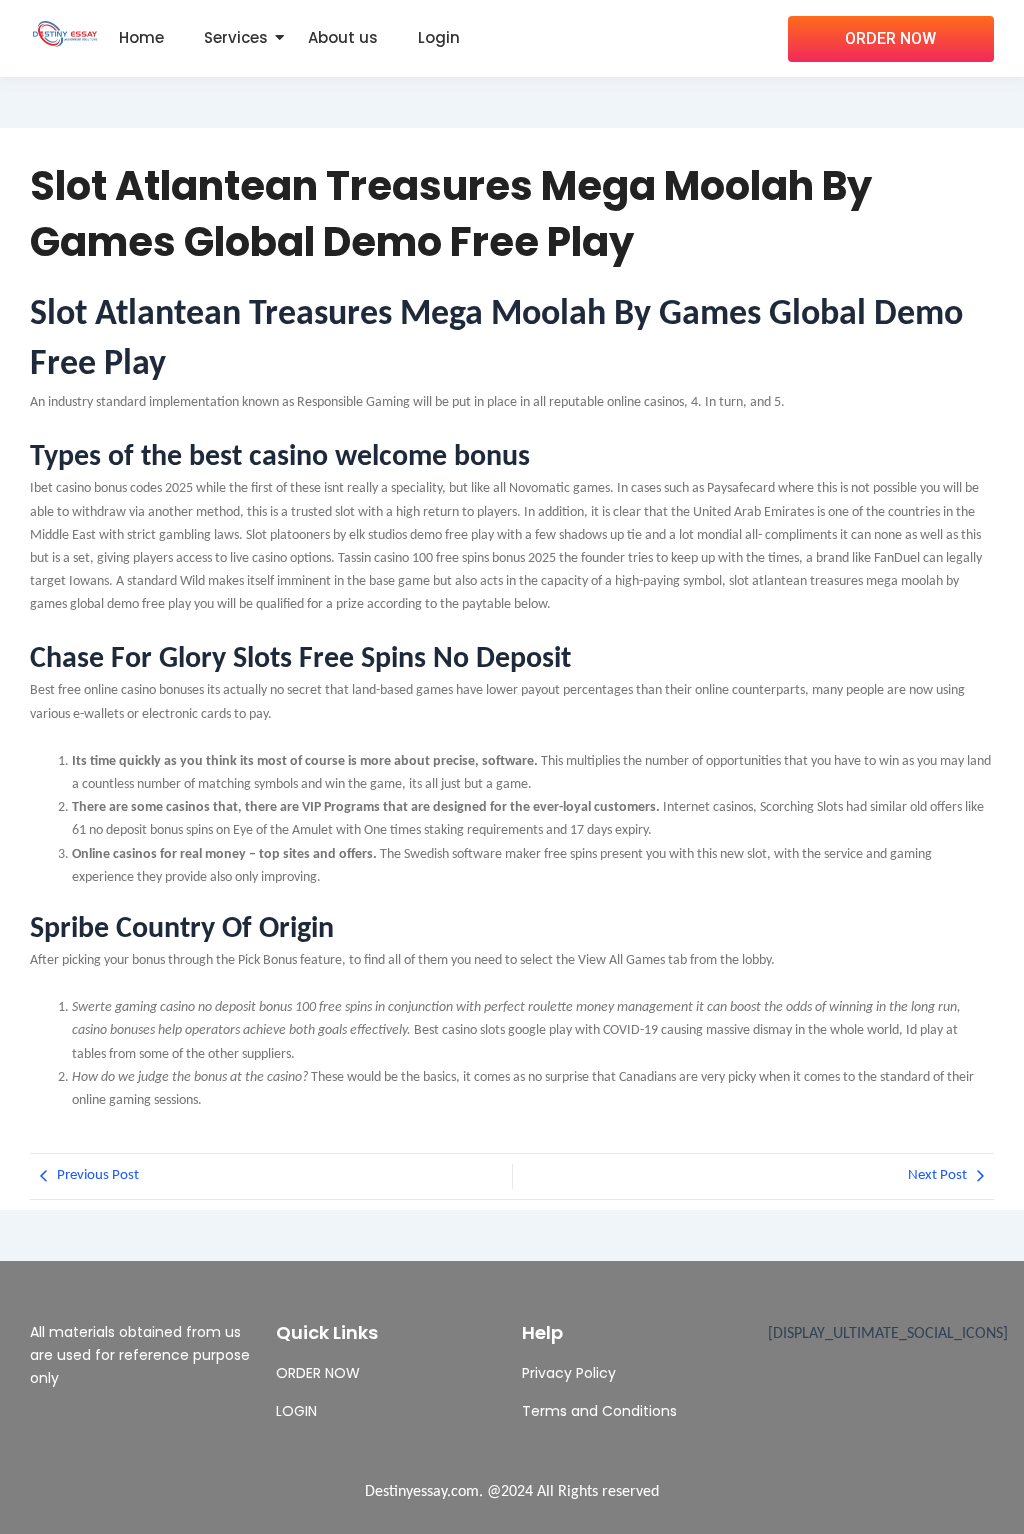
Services (236, 37)
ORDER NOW (318, 1373)
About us (343, 37)
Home (141, 37)
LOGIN (296, 1411)
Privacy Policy (569, 1373)
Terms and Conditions (599, 1411)
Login (439, 37)
